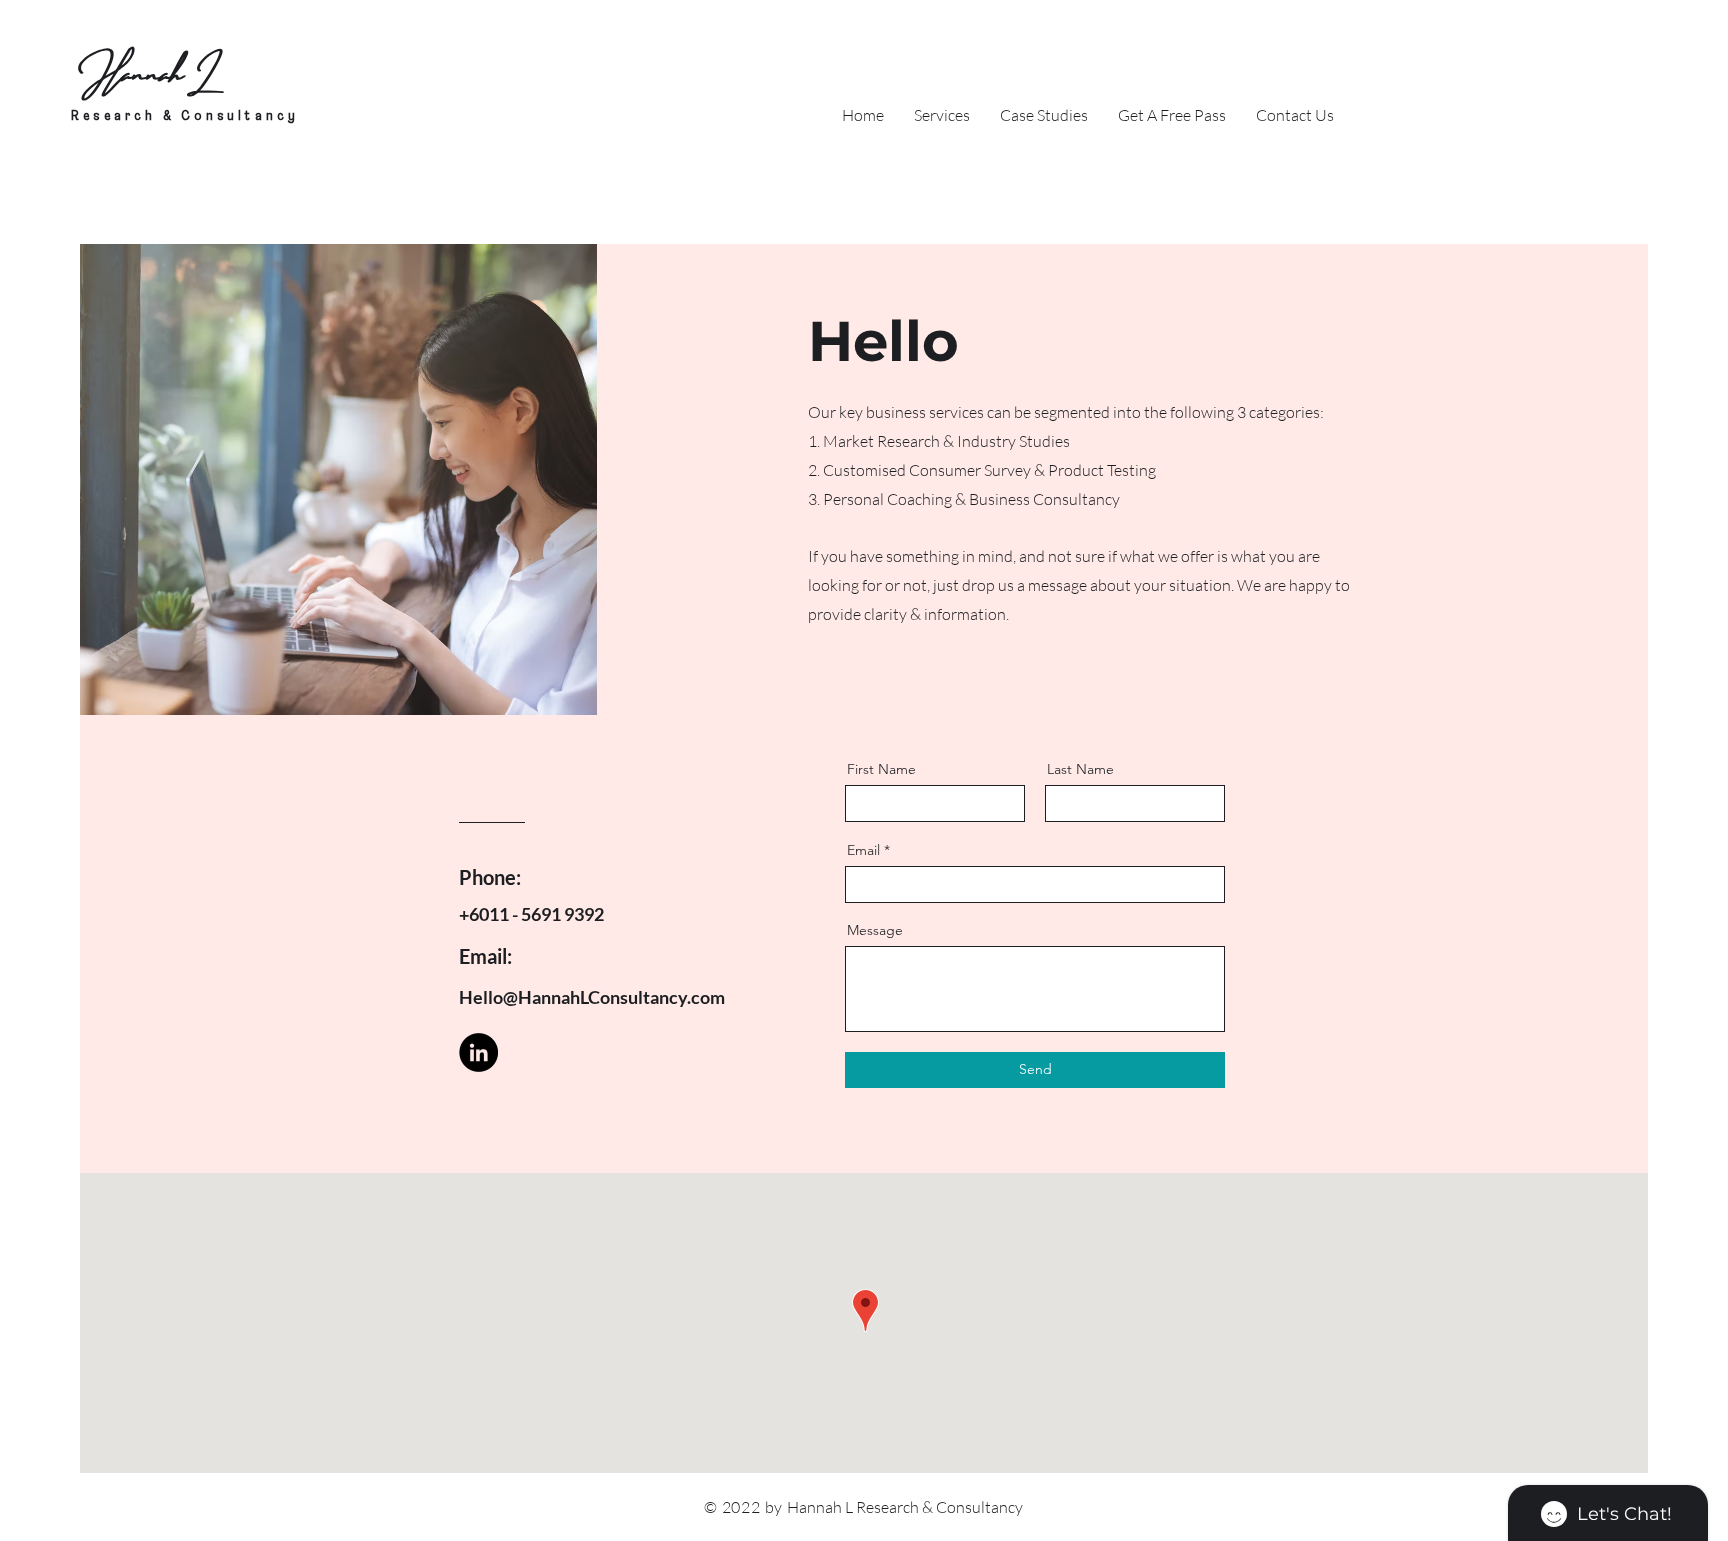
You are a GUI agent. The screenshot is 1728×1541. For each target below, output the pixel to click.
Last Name (1080, 769)
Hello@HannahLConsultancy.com (592, 997)
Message (875, 930)
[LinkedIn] (478, 1052)
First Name (881, 769)
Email (863, 850)
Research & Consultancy (185, 116)
